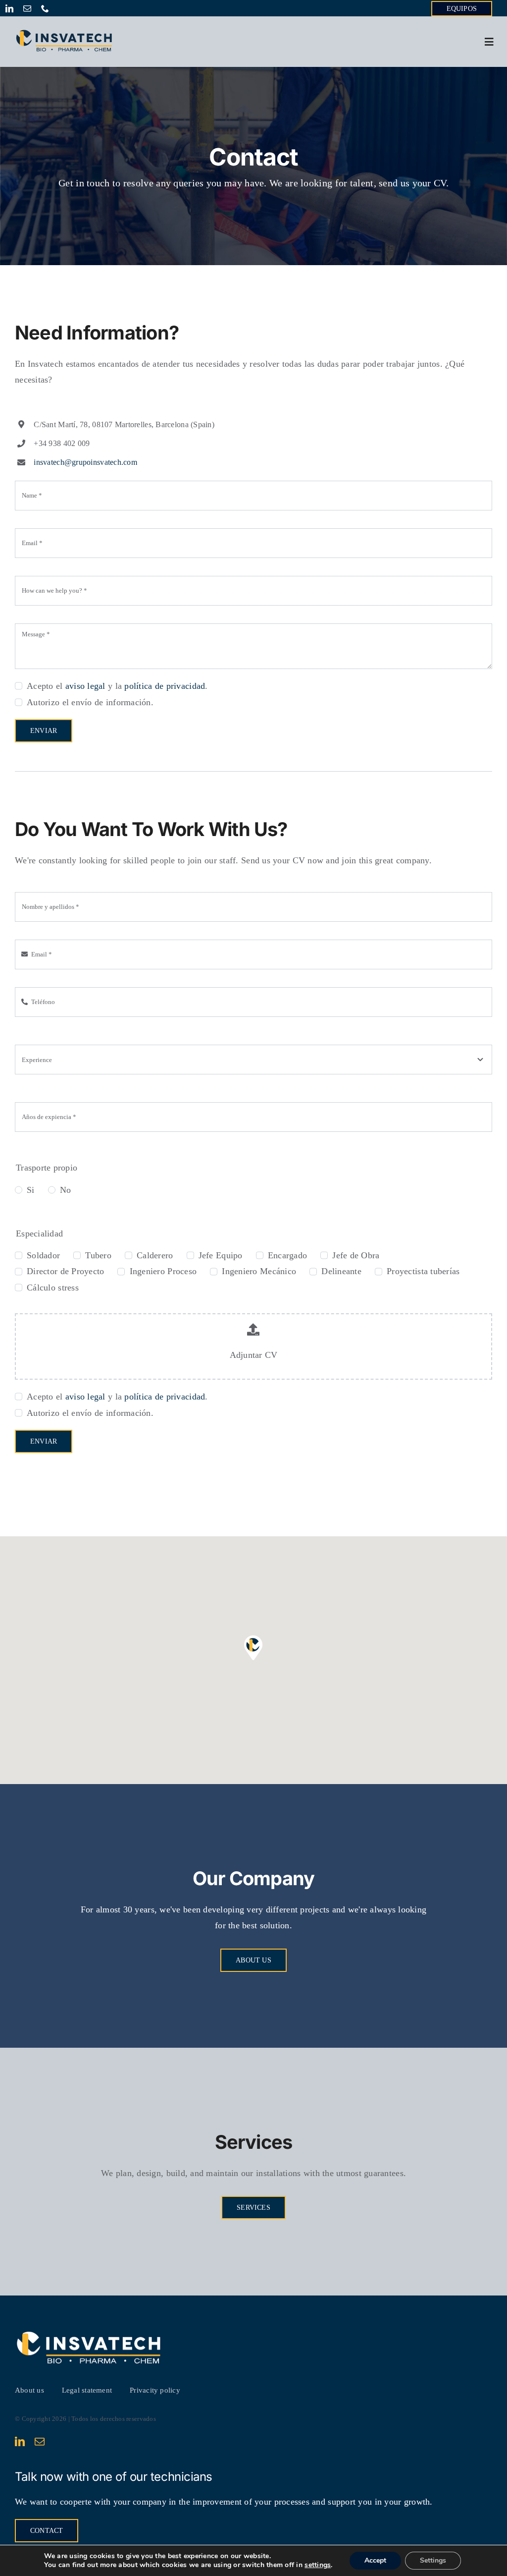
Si (31, 1190)
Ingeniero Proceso (163, 1271)
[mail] (27, 8)
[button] (253, 1648)
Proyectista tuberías (423, 1271)
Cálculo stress (53, 1288)
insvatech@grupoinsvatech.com (85, 462)
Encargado (287, 1255)
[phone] (45, 8)
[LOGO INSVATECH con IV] (64, 33)
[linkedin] (9, 8)
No (66, 1190)
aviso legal (85, 686)
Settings (433, 2560)
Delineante (341, 1271)
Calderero (155, 1255)
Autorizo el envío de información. (90, 702)
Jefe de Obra (356, 1255)
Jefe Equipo (221, 1255)
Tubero (98, 1255)
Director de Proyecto (65, 1271)
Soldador (43, 1255)
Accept (375, 2560)
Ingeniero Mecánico (259, 1271)
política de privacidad (165, 686)
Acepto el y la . (117, 686)
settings (318, 2565)
